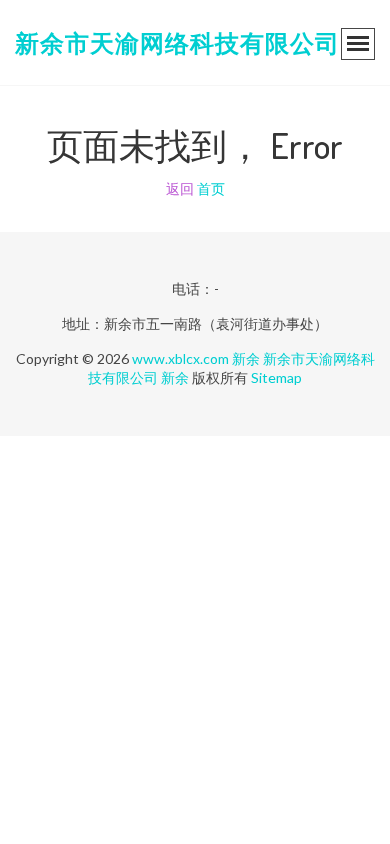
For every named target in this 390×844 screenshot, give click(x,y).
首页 (211, 188)
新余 (246, 358)
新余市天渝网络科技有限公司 (177, 42)
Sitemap (276, 377)
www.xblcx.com (180, 358)
